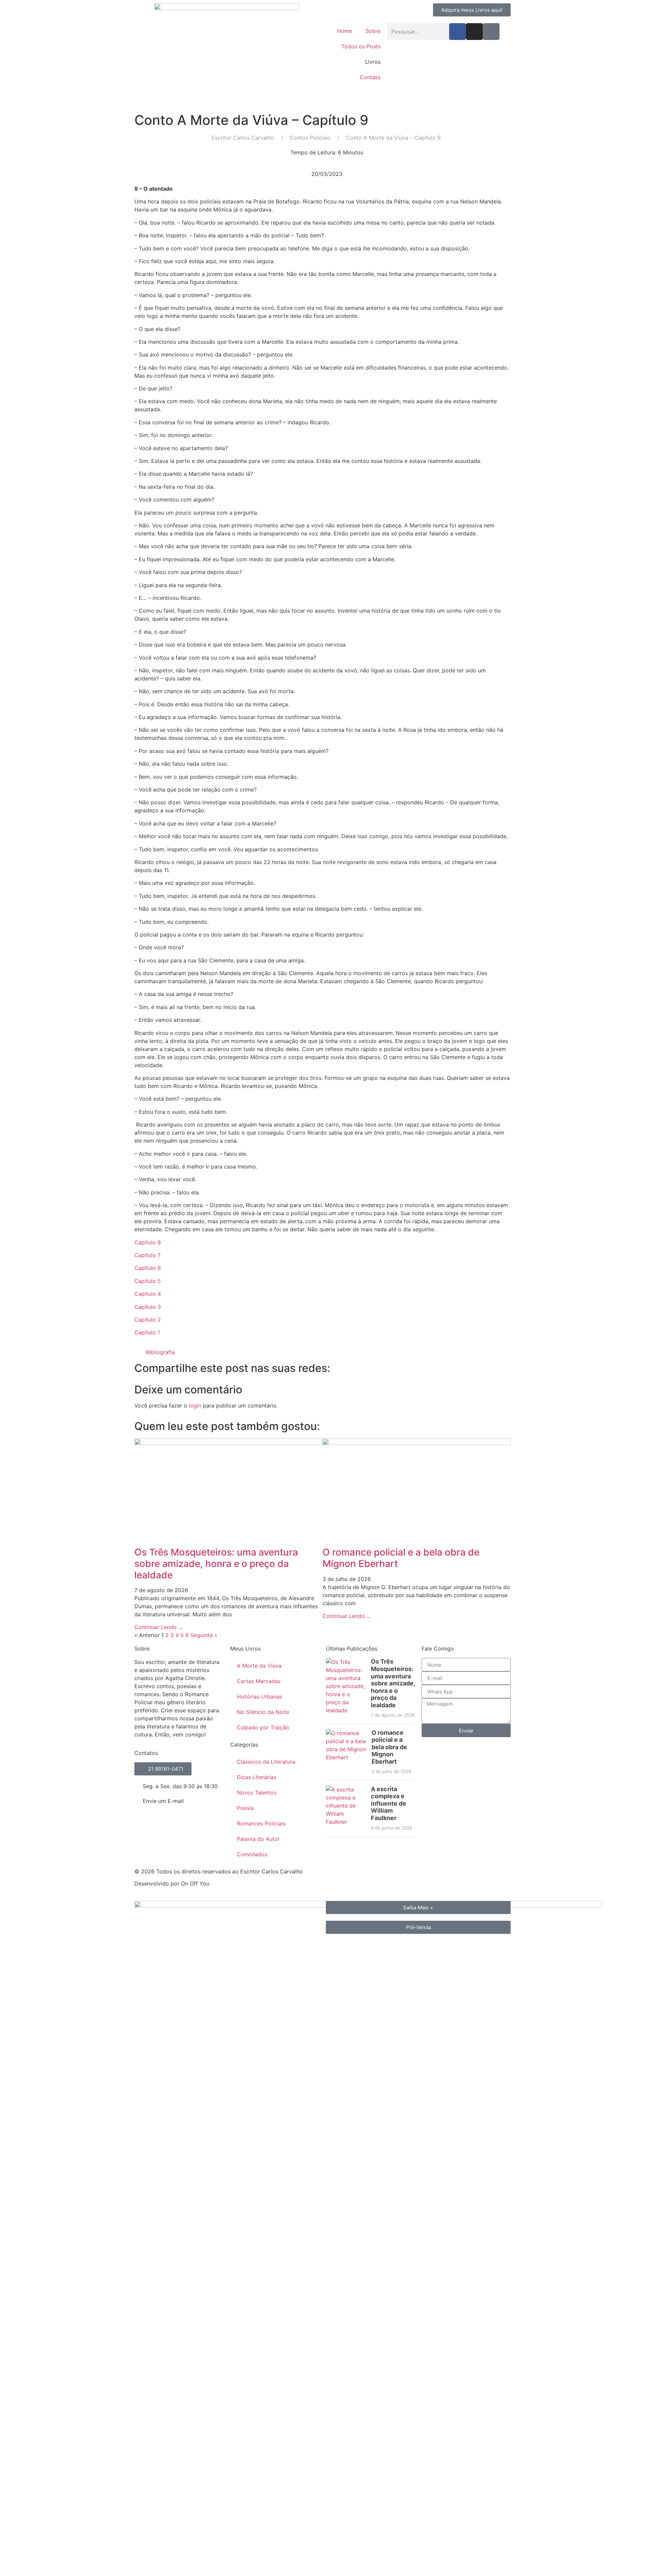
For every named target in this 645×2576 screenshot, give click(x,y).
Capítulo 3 (148, 1307)
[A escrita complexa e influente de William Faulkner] (346, 1808)
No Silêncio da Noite (263, 1712)
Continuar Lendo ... (158, 1627)
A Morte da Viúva (259, 1666)
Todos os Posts (361, 46)
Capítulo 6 (148, 1268)
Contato (370, 77)
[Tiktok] (491, 32)
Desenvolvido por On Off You (172, 1883)
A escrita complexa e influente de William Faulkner (389, 1803)
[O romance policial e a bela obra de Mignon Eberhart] (346, 1752)
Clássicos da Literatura (266, 1762)
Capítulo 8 (148, 1242)
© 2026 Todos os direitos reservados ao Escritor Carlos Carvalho (219, 1871)
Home (345, 31)
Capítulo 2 (148, 1320)
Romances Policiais (261, 1823)
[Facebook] (458, 32)
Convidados (252, 1854)
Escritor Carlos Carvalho (243, 138)
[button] (322, 1352)
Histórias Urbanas (260, 1697)
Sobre (373, 31)
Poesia (245, 1808)
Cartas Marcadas (259, 1681)
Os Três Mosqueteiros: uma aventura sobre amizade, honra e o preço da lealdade (216, 1563)
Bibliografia (160, 1352)
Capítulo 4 (148, 1294)
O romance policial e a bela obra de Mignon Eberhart (401, 1558)
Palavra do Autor (258, 1839)
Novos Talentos (257, 1793)
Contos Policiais (310, 138)
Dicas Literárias (256, 1777)
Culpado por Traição (263, 1727)
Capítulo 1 (147, 1332)
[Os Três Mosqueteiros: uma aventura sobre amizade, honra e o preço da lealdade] (346, 1688)
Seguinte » (204, 1635)
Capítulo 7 (147, 1255)
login (195, 1405)
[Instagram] (474, 32)
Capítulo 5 (148, 1281)
